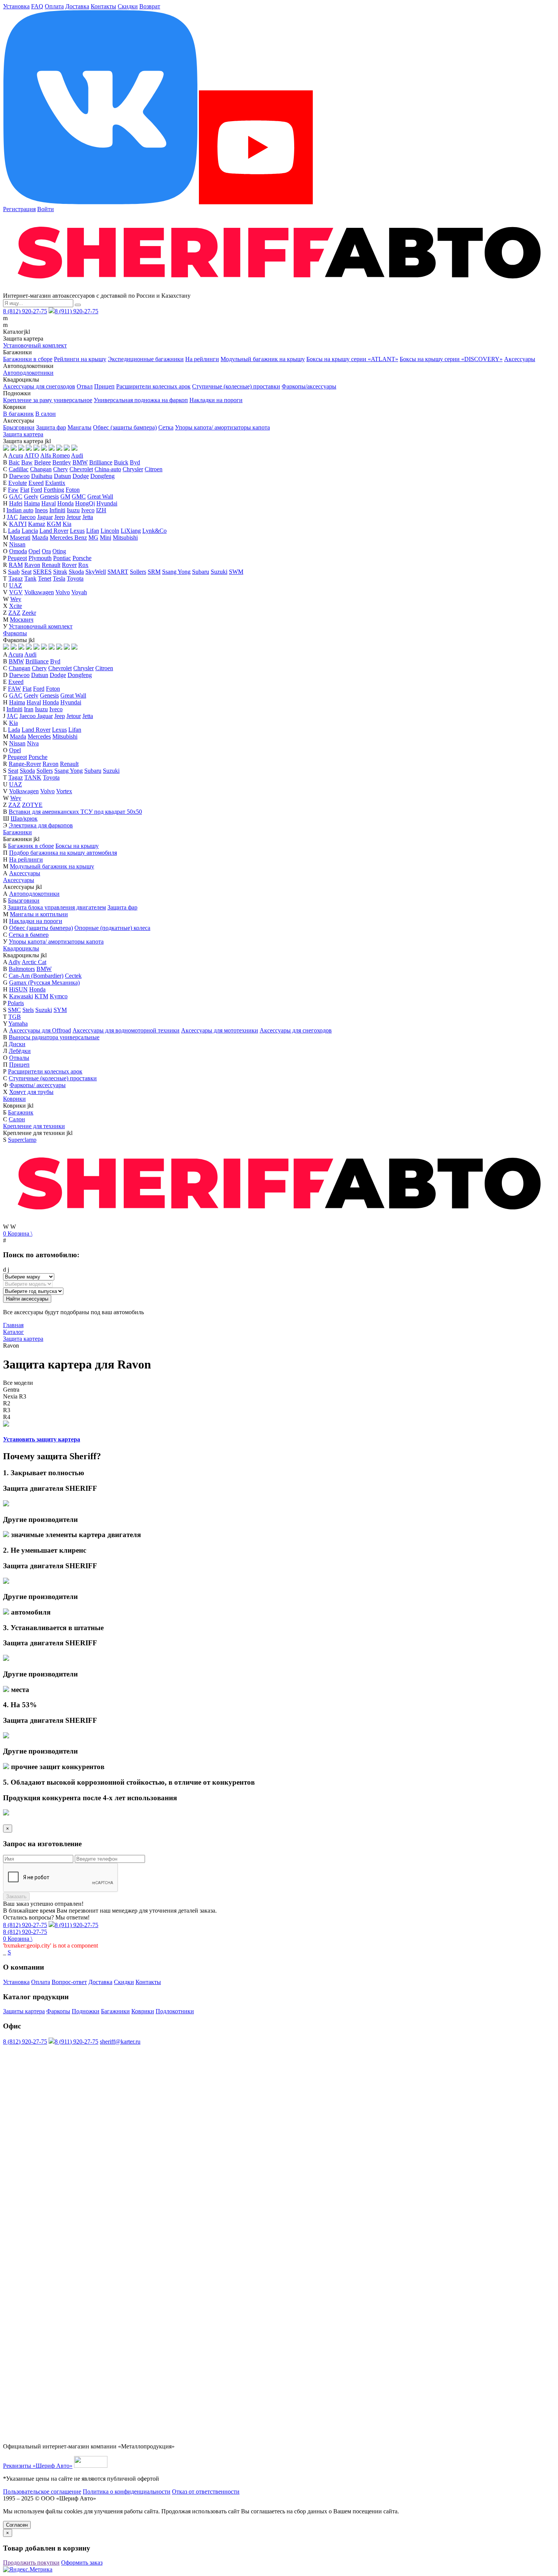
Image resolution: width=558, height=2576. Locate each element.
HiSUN (18, 989)
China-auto (108, 469)
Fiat (25, 490)
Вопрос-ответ (69, 1982)
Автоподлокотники (28, 373)
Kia (67, 524)
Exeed (36, 483)
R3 (7, 1410)
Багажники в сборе (28, 359)
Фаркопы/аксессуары (309, 386)
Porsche (82, 558)
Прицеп (104, 386)
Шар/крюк (24, 818)
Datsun (62, 476)
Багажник (21, 1112)
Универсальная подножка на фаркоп (141, 400)
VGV (16, 592)
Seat (26, 572)
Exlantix (55, 483)
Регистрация (19, 209)
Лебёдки (20, 1051)
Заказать (16, 1896)
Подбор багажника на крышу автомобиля (63, 853)
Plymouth (40, 558)
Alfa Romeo (55, 455)
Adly (14, 962)
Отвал (85, 386)
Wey (16, 599)
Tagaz (16, 578)
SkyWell (96, 572)
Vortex (64, 791)
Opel (34, 551)
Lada (14, 531)
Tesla (59, 578)
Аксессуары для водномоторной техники (126, 1030)
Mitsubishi (125, 537)
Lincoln (110, 531)
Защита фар (51, 427)
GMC (79, 496)
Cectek (73, 976)
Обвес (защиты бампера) (125, 427)
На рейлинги (202, 359)
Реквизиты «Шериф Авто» (38, 2466)
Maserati (20, 537)
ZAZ (14, 613)
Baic (14, 462)
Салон (17, 1119)
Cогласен (17, 2525)
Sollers (138, 572)
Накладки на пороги (216, 400)
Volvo (63, 592)
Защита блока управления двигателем (57, 907)
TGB (15, 1017)
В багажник (18, 414)
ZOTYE (32, 805)
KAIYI (18, 524)
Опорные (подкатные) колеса (112, 928)
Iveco (88, 510)
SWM (236, 572)
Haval (49, 503)
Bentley (62, 462)
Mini (106, 537)
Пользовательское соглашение (42, 2492)
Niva (33, 743)
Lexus (77, 531)
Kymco (59, 996)
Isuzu (73, 510)
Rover (69, 565)
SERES (42, 572)
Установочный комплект (35, 345)
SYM (60, 1010)
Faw (13, 490)
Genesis (49, 496)
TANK (33, 777)
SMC (14, 1010)
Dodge (81, 476)
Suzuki (219, 572)
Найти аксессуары (27, 1299)
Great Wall (100, 496)
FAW (14, 689)
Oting (59, 551)
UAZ (16, 585)
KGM (54, 524)
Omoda (18, 551)
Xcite (16, 606)
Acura (16, 455)
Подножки (86, 2011)
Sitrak (60, 572)
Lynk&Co (154, 531)
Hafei (16, 503)
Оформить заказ (82, 2563)
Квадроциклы (21, 948)
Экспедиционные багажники (146, 359)
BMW (80, 462)
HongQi (85, 503)
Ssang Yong (176, 572)
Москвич (22, 620)
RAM (16, 565)
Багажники (17, 832)
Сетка (166, 427)
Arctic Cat (34, 962)
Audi (77, 455)
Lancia (30, 531)
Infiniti (57, 510)
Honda (65, 503)
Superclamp (22, 1140)
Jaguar (45, 517)
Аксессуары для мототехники (220, 1030)
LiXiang (131, 531)
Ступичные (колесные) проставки (236, 386)
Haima (32, 503)
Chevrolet (81, 469)
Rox (83, 565)
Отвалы (19, 1058)
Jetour (74, 517)
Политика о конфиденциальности (127, 2492)
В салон (46, 414)
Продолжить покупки (31, 2563)
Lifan (93, 531)
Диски (17, 1044)
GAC (16, 496)
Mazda (40, 537)
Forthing (54, 490)
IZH (101, 510)
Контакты (103, 6)
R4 (7, 1417)
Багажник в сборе (31, 846)
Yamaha (18, 1024)
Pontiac (62, 558)
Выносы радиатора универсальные (54, 1037)
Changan (41, 469)
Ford (36, 490)
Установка (16, 6)
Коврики (14, 1099)
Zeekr (29, 613)
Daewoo (19, 476)
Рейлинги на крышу (80, 359)
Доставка (77, 6)
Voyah (79, 592)
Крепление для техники (34, 1126)
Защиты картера (24, 2011)
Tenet (45, 578)
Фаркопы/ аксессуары (38, 1085)
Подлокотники (175, 2011)
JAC (12, 517)
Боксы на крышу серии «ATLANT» (352, 359)
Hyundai (107, 503)
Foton (73, 490)
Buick (121, 462)
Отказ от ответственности (206, 2492)
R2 (7, 1403)
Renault (51, 565)
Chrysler (133, 469)
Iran (29, 709)
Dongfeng (102, 476)
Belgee (43, 462)
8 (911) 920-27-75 (76, 311)
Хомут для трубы (31, 1092)
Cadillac (19, 469)
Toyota (75, 578)
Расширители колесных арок (153, 386)
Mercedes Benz (68, 537)
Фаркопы (15, 633)
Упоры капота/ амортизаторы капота (222, 427)
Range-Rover (25, 764)
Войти (46, 209)
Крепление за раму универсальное (48, 400)
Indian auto (20, 510)
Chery (61, 469)
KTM (41, 996)
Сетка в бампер (29, 935)
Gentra (11, 1390)
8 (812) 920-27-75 (25, 311)
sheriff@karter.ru (120, 2042)
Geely (31, 496)
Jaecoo (28, 517)
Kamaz (37, 524)
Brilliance (101, 462)
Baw (27, 462)
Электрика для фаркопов (41, 825)
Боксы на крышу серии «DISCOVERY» (451, 359)
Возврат (150, 6)
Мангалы (80, 427)
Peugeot (17, 558)
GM (65, 496)
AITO (32, 455)
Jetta (88, 517)
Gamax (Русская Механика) (44, 983)
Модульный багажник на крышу (263, 359)
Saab (14, 572)
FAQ (37, 6)
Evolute (18, 483)
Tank (30, 578)
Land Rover (54, 531)
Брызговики (19, 427)
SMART (118, 572)
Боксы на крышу (77, 846)
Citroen (154, 469)
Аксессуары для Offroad (40, 1030)
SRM (154, 572)
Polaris (16, 1003)
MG (93, 537)
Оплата (54, 6)
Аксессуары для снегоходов (39, 386)
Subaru (201, 572)
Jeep (60, 517)
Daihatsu (42, 476)
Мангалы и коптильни (39, 914)
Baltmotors (22, 969)
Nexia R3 (15, 1396)
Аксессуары (520, 359)
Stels (28, 1010)
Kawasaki (21, 996)
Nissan (17, 544)
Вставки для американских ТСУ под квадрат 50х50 (75, 812)
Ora (46, 551)
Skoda (76, 572)
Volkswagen (39, 592)
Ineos (41, 510)
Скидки (128, 6)
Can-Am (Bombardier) (36, 976)
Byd (135, 462)
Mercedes (39, 736)
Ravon (32, 565)
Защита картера (23, 434)
